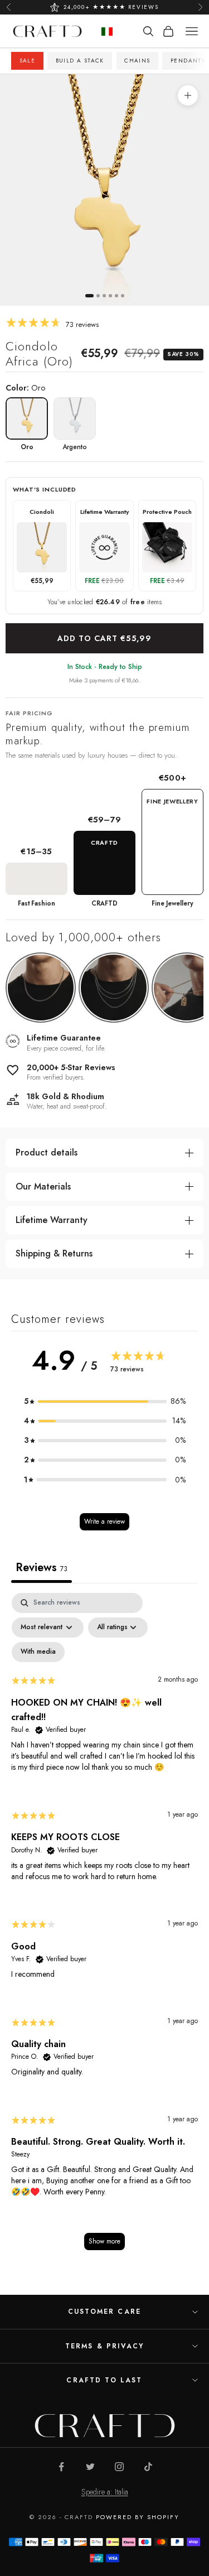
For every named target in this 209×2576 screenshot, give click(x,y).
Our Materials (43, 1186)
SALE (28, 61)
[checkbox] (38, 1652)
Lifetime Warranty (52, 1220)
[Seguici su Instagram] (119, 2467)
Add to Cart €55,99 (104, 638)
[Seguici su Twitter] (90, 2467)
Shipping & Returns (54, 1253)
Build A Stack (80, 61)
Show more (104, 2241)
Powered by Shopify (138, 2517)
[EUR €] (107, 32)
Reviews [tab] (42, 1568)
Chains (137, 61)
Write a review (104, 1521)
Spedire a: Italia (105, 2492)
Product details (47, 1152)
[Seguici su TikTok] (148, 2467)
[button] (105, 1401)
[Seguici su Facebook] (61, 2467)
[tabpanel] (104, 1927)
